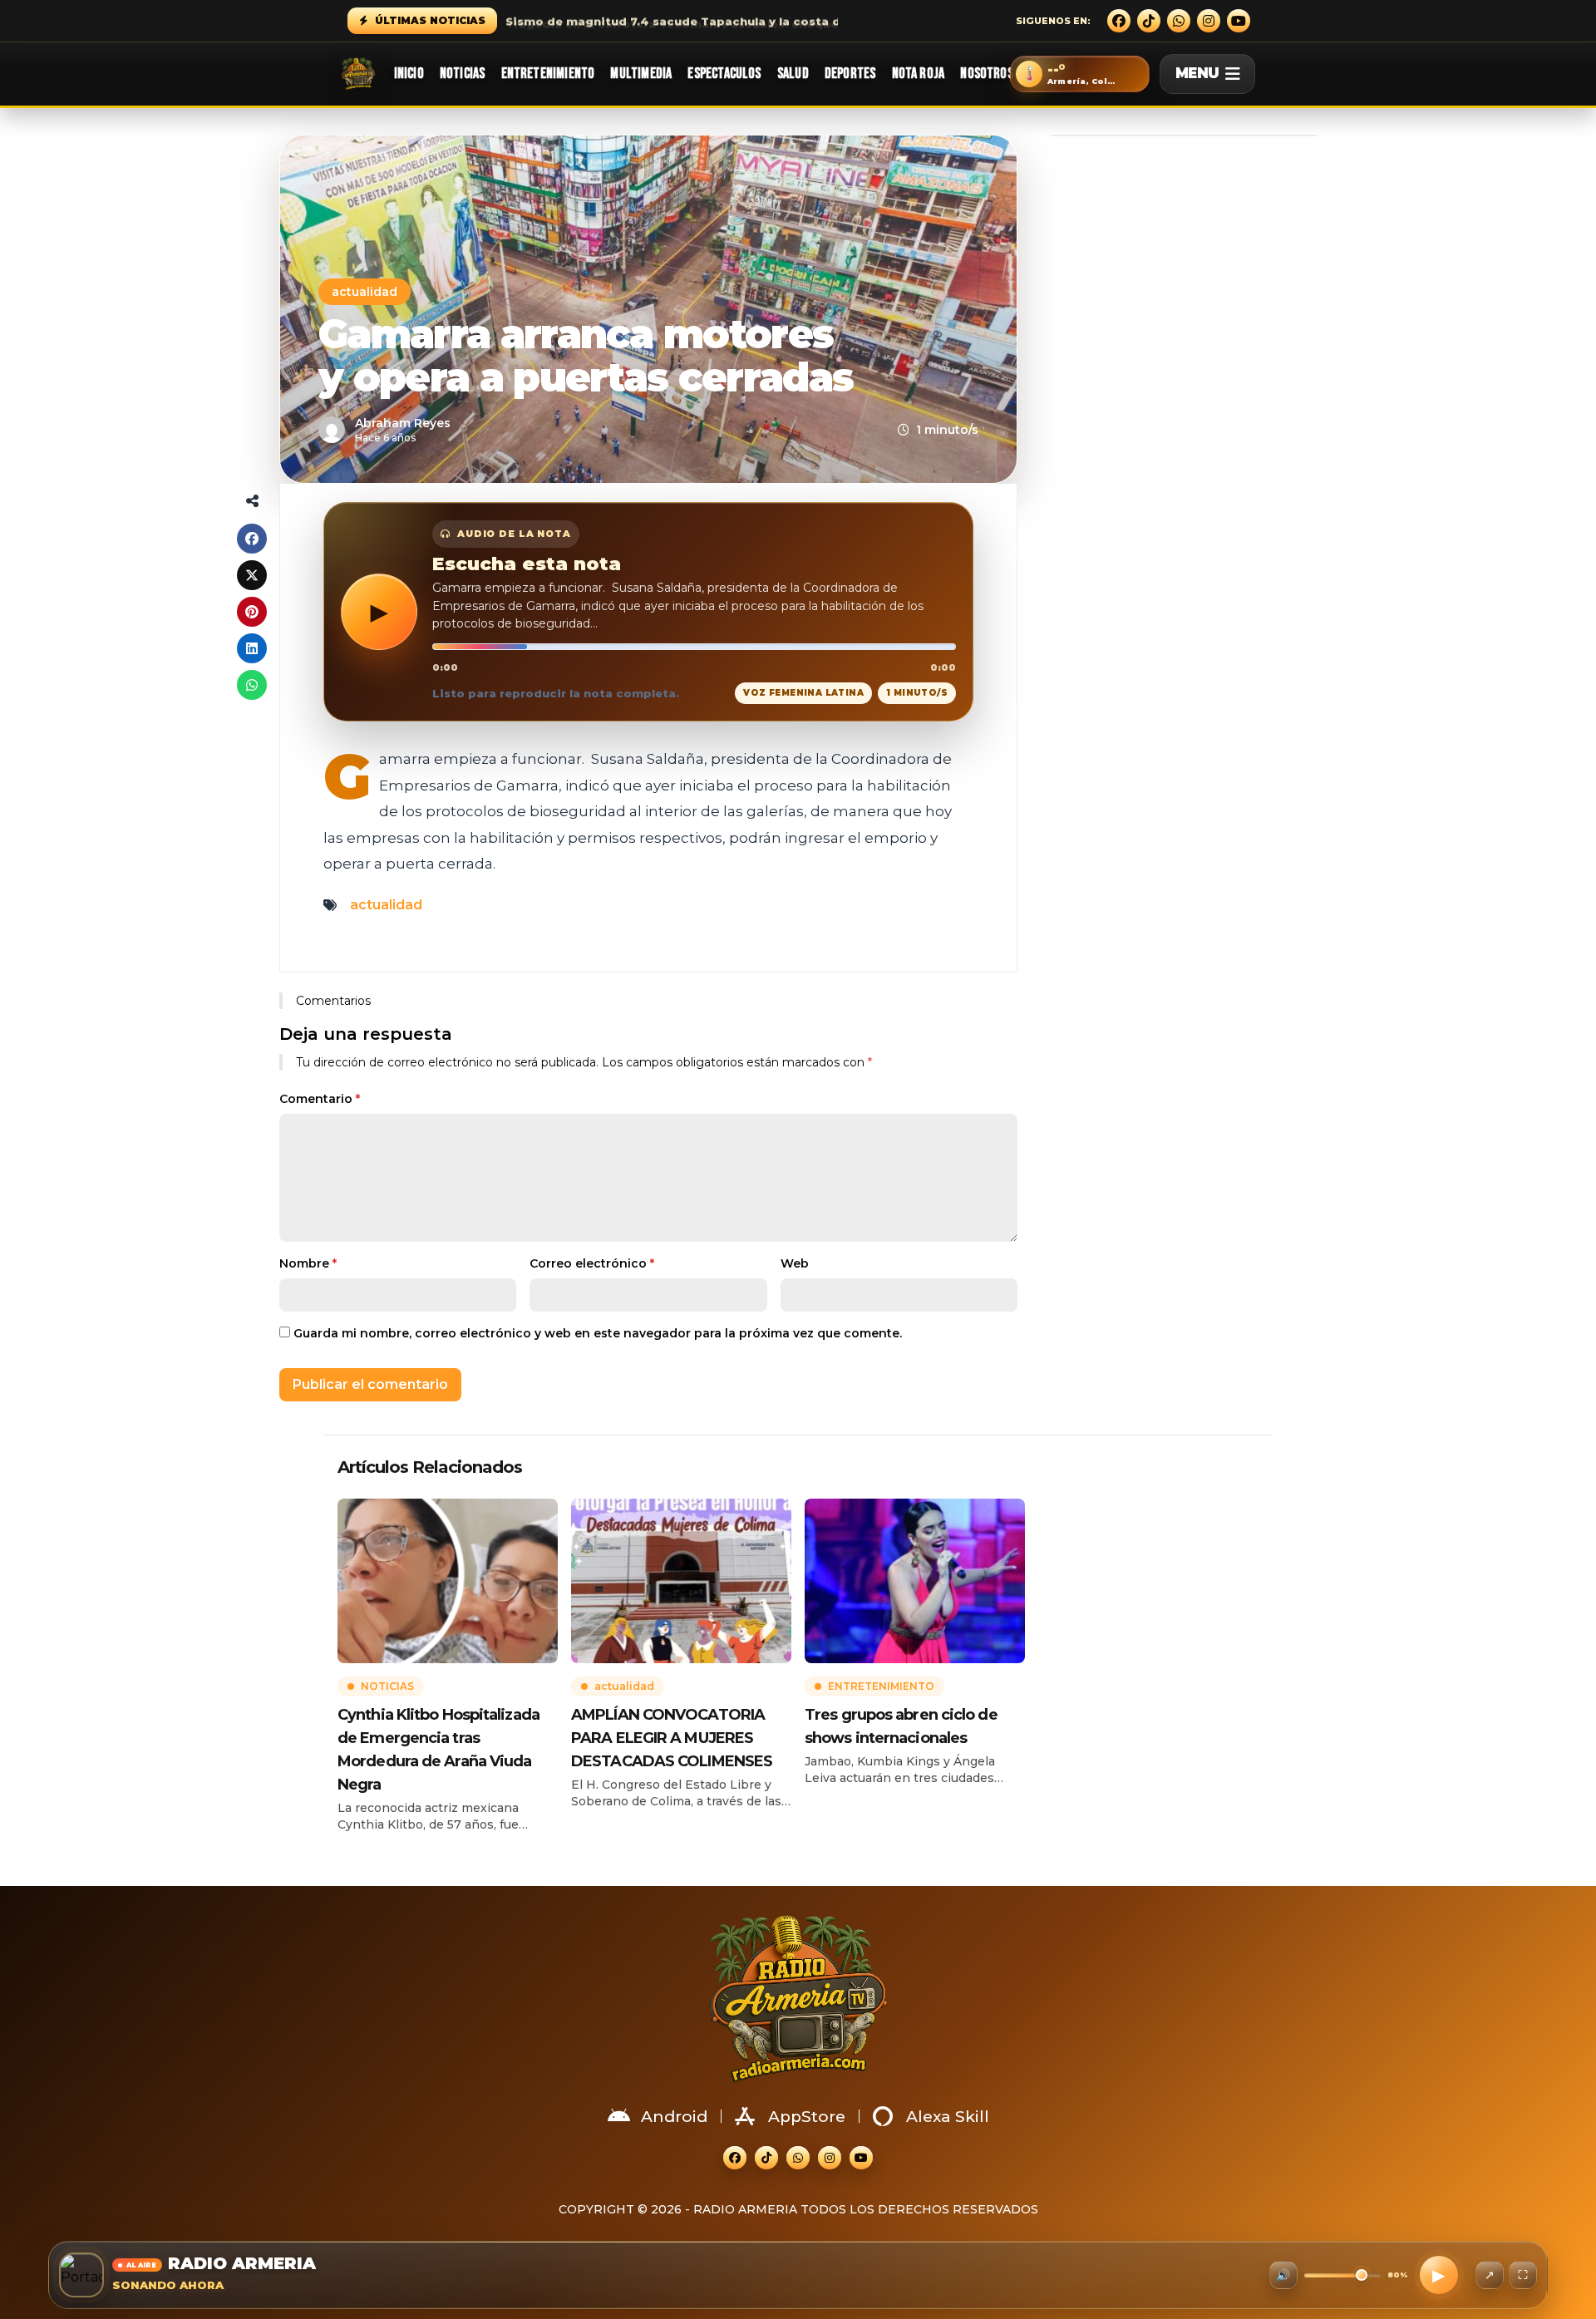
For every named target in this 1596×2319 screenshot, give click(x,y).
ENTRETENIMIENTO (548, 74)
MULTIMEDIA (641, 74)
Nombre (308, 1263)
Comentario (320, 1099)
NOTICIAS (462, 74)
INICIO (409, 74)
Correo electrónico (592, 1263)
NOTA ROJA (919, 74)
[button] (1080, 74)
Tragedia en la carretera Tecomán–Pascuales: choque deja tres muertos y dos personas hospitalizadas (825, 21)
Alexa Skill (948, 2117)
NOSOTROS (986, 74)
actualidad (365, 292)
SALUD (793, 74)
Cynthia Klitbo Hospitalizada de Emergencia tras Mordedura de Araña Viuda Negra (438, 1750)
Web (795, 1263)
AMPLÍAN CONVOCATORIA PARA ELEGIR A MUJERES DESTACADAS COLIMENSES (672, 1738)
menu (1197, 73)
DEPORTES (850, 74)
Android (674, 2117)
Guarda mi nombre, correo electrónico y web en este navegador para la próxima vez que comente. (598, 1333)
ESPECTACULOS (724, 74)
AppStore (807, 2117)
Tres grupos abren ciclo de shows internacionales (901, 1726)
